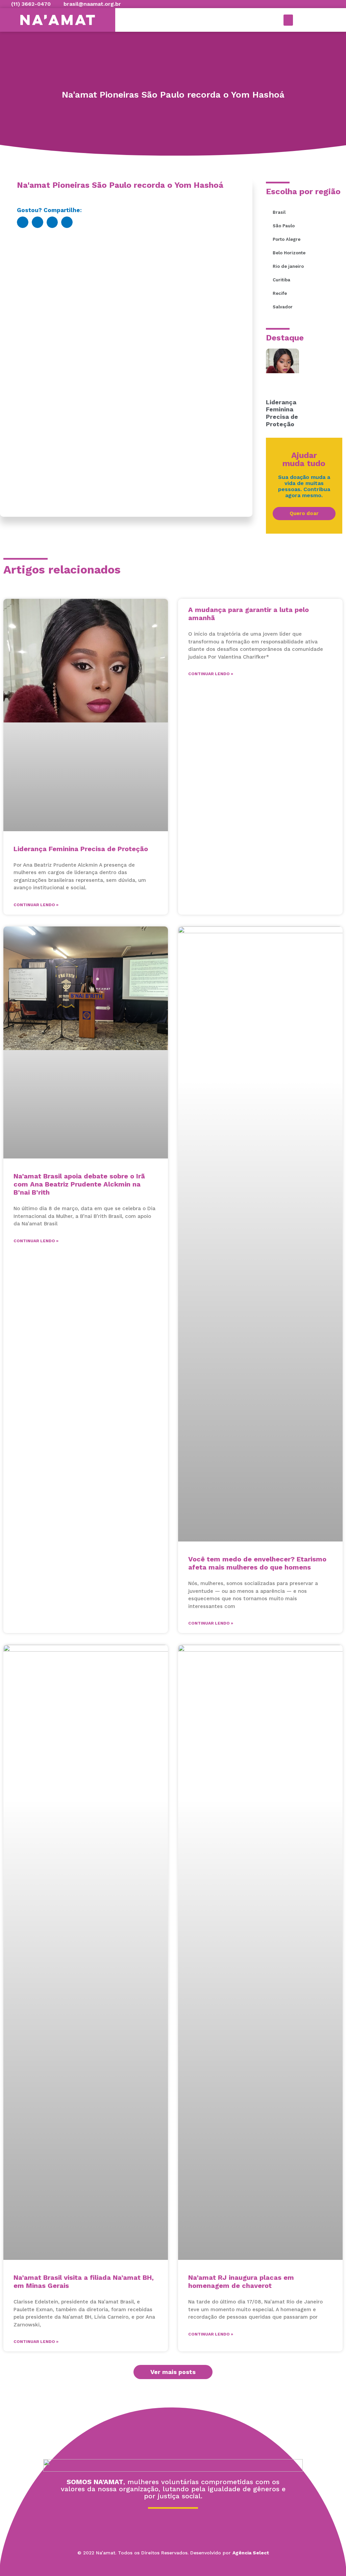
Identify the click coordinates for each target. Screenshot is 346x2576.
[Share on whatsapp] (67, 222)
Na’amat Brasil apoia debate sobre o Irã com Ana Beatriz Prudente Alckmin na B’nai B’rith (79, 1184)
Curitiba (281, 280)
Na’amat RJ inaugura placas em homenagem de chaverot (241, 2281)
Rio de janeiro (288, 266)
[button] (288, 20)
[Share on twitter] (38, 222)
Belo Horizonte (289, 253)
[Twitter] (173, 2525)
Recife (280, 293)
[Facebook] (154, 2525)
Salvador (283, 307)
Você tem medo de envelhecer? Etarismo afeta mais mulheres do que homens (257, 1563)
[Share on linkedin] (52, 222)
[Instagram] (192, 2525)
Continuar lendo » (36, 905)
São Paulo (284, 226)
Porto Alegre (287, 239)
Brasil (279, 212)
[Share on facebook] (23, 222)
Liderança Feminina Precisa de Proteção (282, 413)
